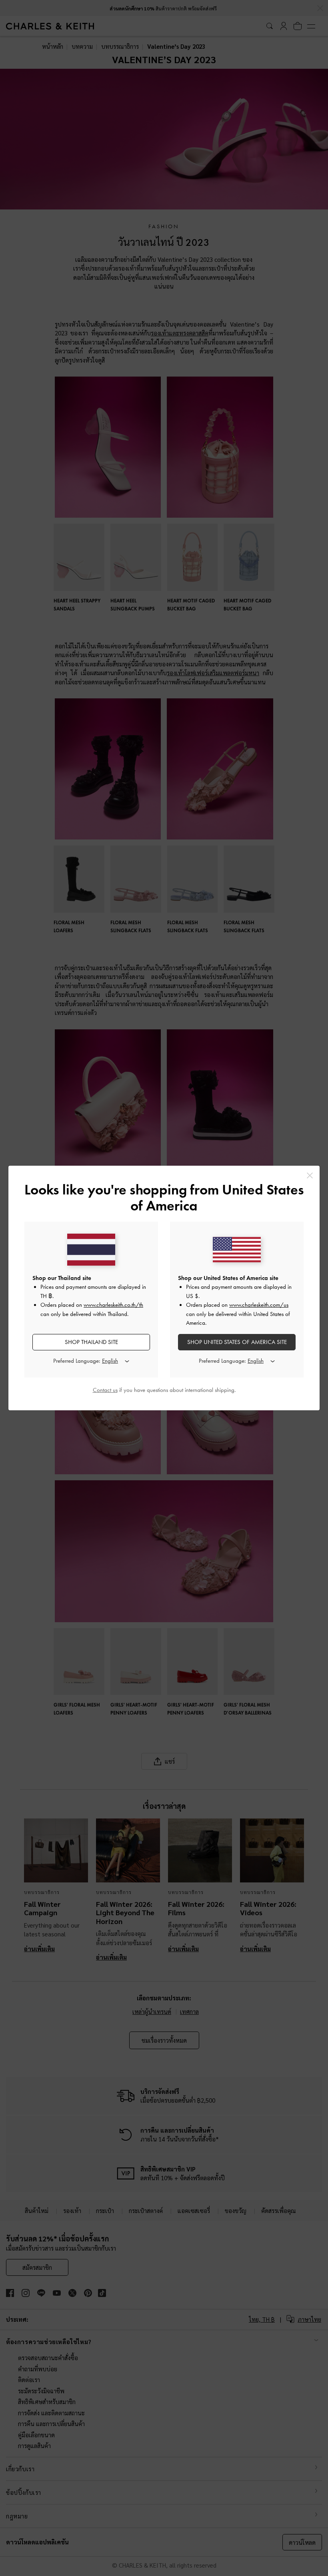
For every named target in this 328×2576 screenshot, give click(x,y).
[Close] (310, 1175)
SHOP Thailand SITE (91, 1342)
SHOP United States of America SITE (237, 1342)
